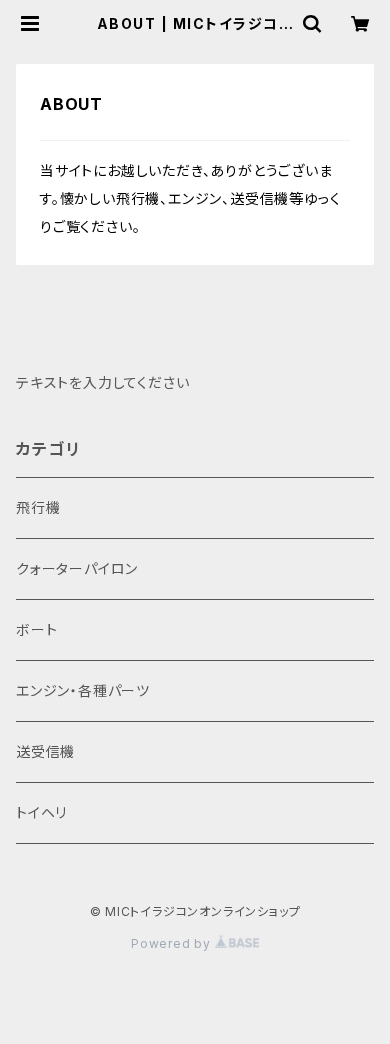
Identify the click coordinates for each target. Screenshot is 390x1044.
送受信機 (45, 751)
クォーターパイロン (77, 568)
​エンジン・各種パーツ (83, 690)
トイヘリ (41, 812)
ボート (36, 629)
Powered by (173, 943)
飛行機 (38, 507)
